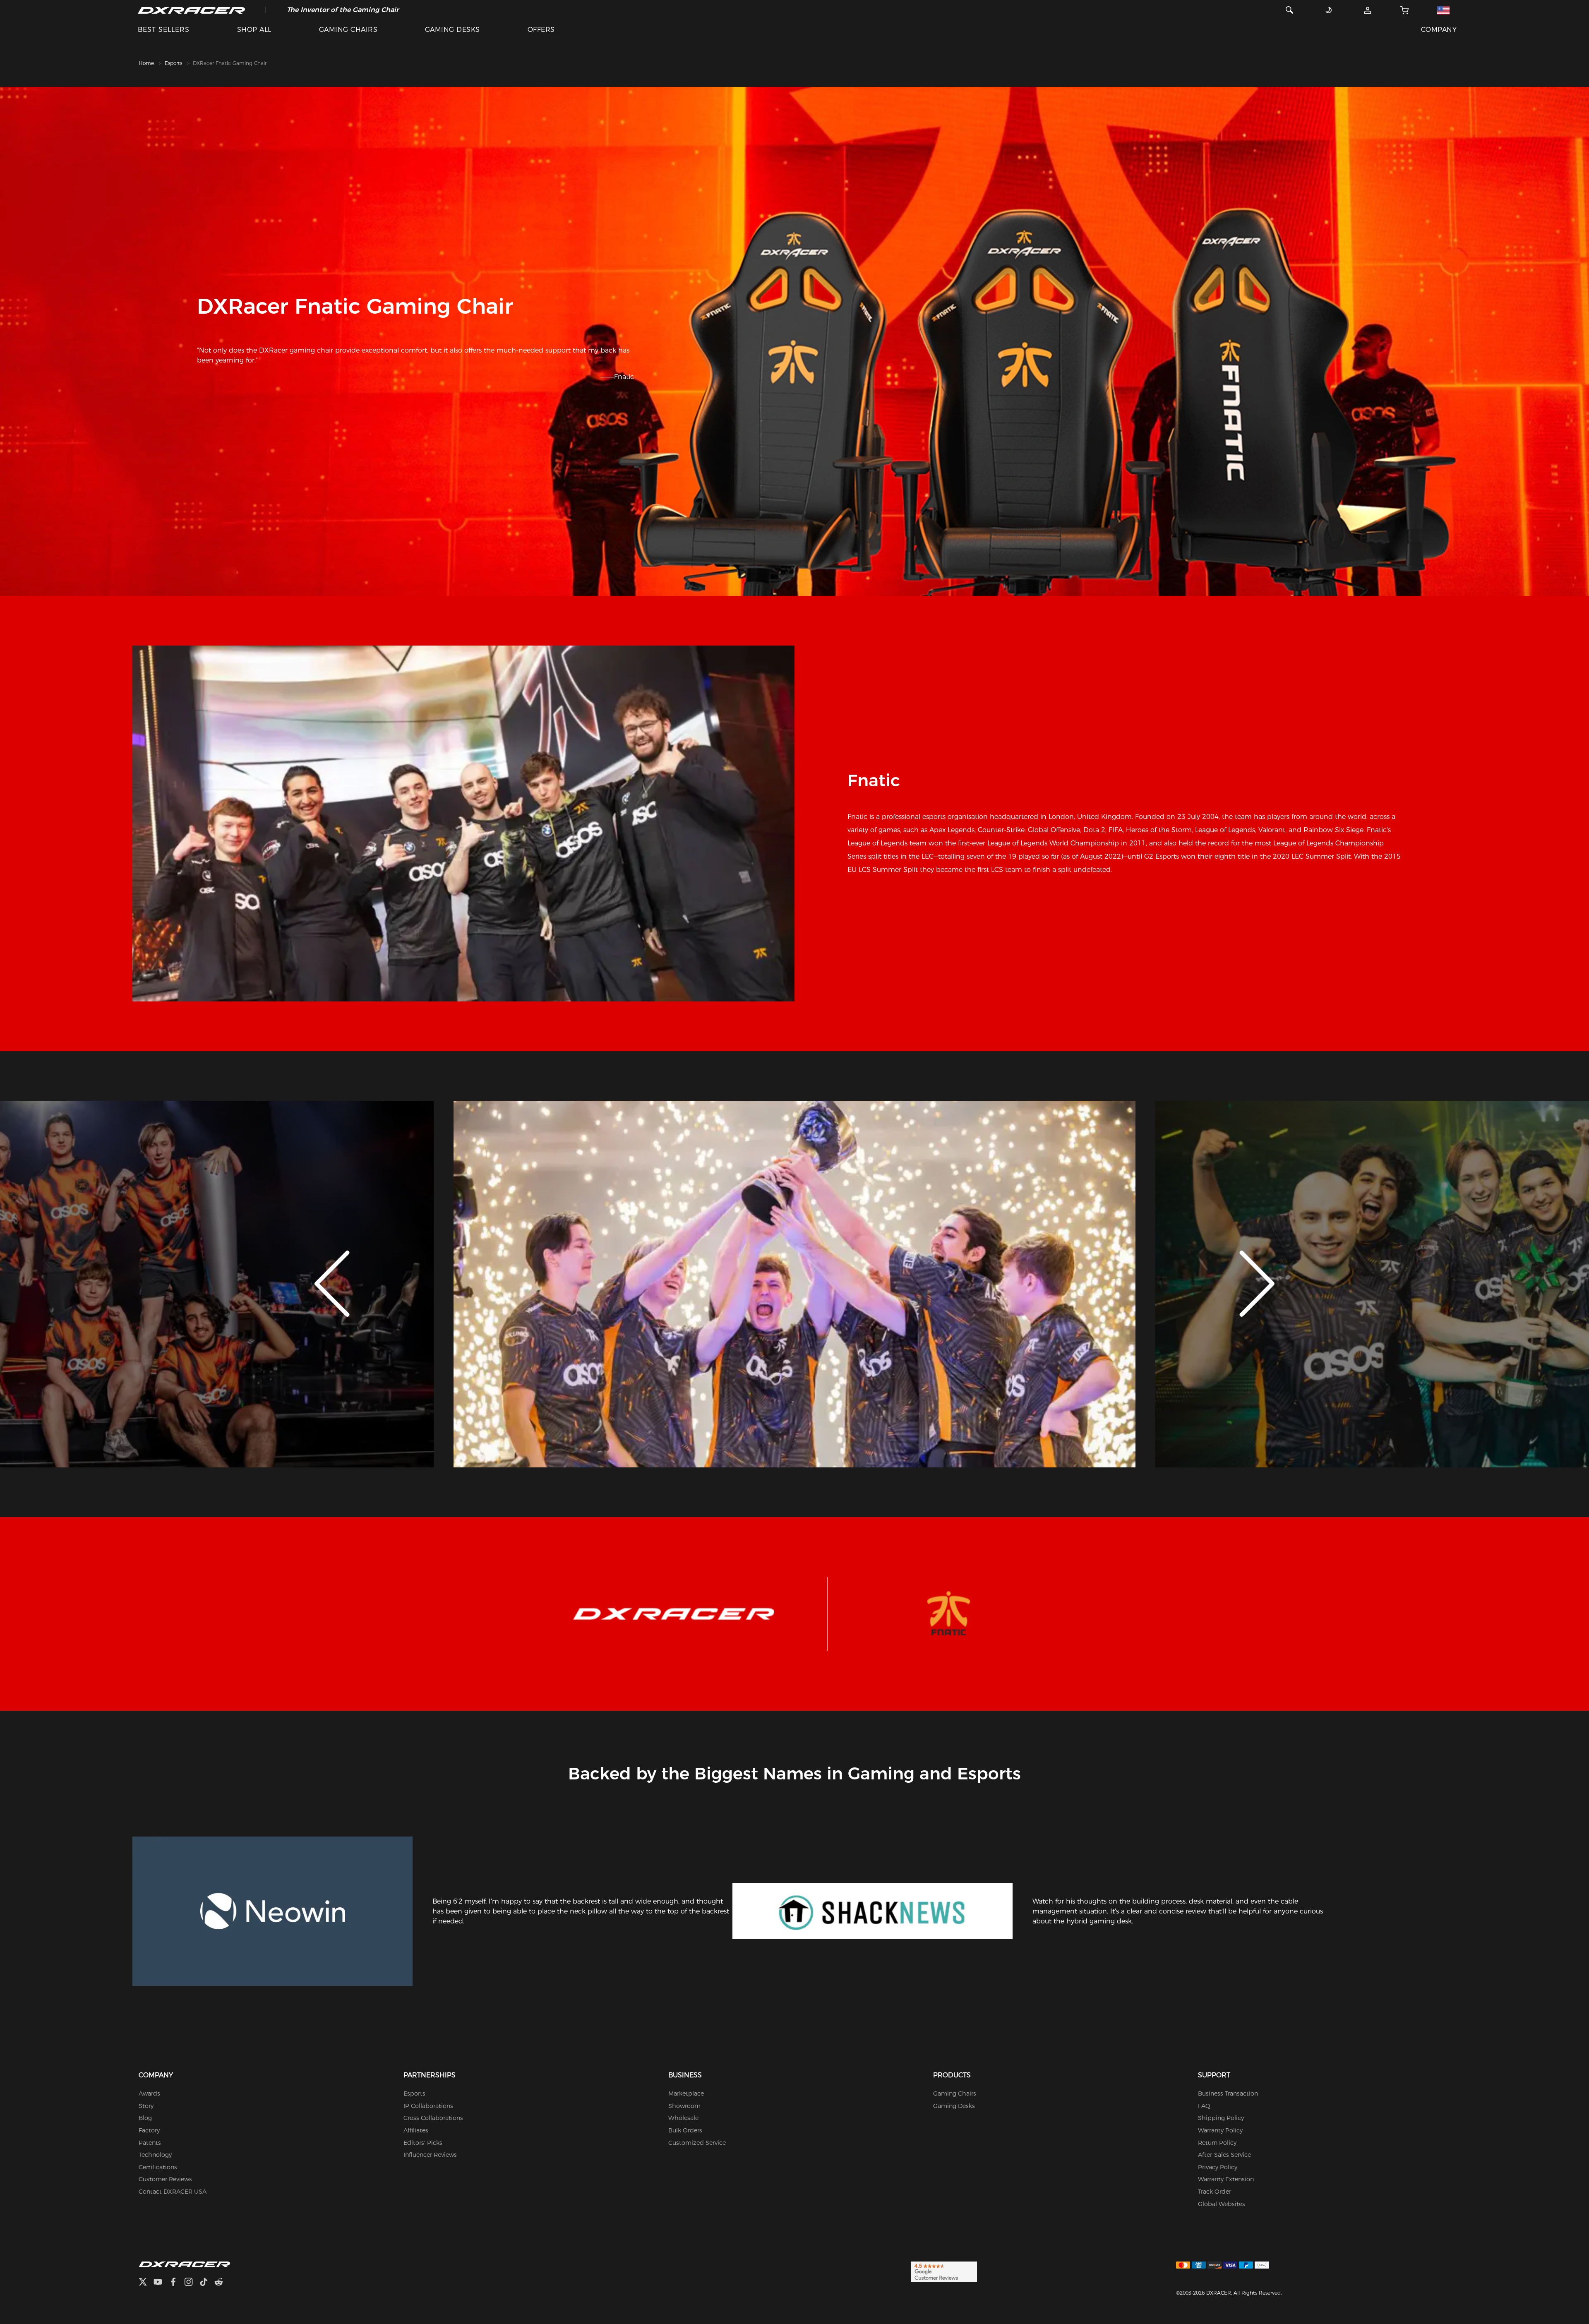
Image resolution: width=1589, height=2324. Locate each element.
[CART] (1404, 10)
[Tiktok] (207, 2283)
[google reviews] (944, 2271)
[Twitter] (146, 2283)
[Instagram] (192, 2283)
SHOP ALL (254, 30)
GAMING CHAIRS (348, 30)
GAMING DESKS (452, 30)
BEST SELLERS (164, 30)
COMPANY (1439, 30)
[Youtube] (161, 2283)
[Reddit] (222, 2283)
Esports (173, 63)
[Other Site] (1443, 10)
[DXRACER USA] (191, 10)
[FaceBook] (176, 2283)
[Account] (1368, 10)
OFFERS (541, 30)
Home (146, 63)
